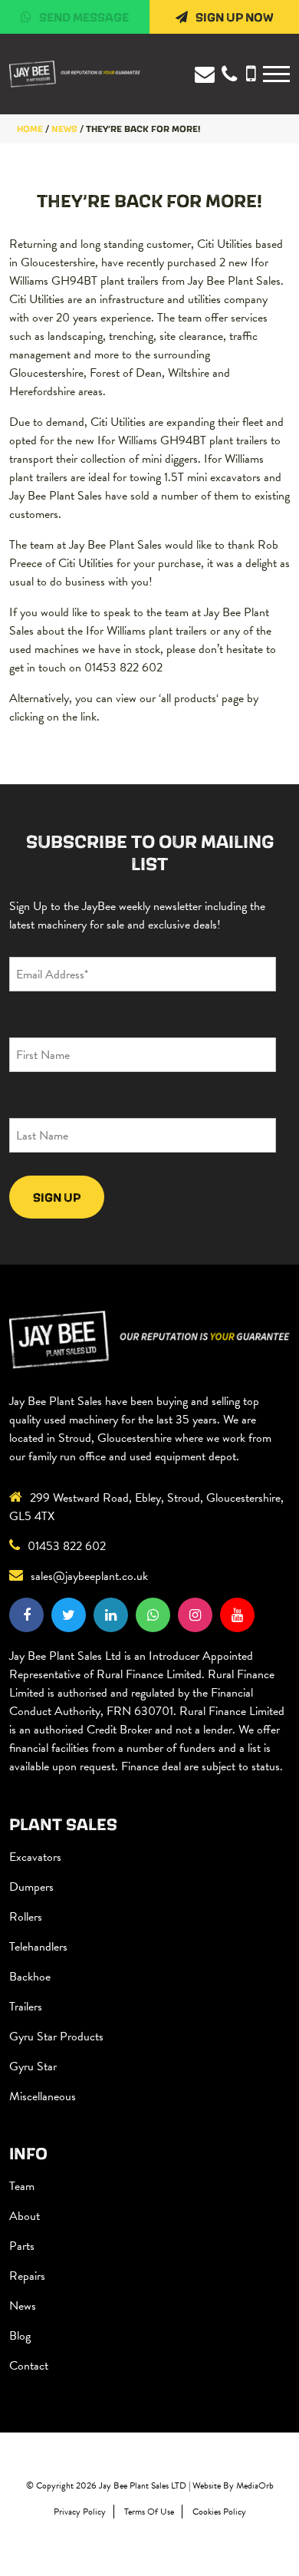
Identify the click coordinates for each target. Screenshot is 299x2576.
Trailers (26, 2007)
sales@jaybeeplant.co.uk (89, 1576)
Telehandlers (38, 1947)
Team (22, 2186)
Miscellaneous (43, 2096)
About (25, 2216)
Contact (29, 2366)
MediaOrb (255, 2485)
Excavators (35, 1857)
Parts (22, 2246)
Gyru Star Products (56, 2037)
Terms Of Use (149, 2512)
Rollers (26, 1917)
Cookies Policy (219, 2512)
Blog (20, 2336)
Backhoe (30, 1977)
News (23, 2306)
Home (30, 129)
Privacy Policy (80, 2512)
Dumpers (31, 1887)
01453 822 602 (67, 1546)
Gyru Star (33, 2066)
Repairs (27, 2276)
